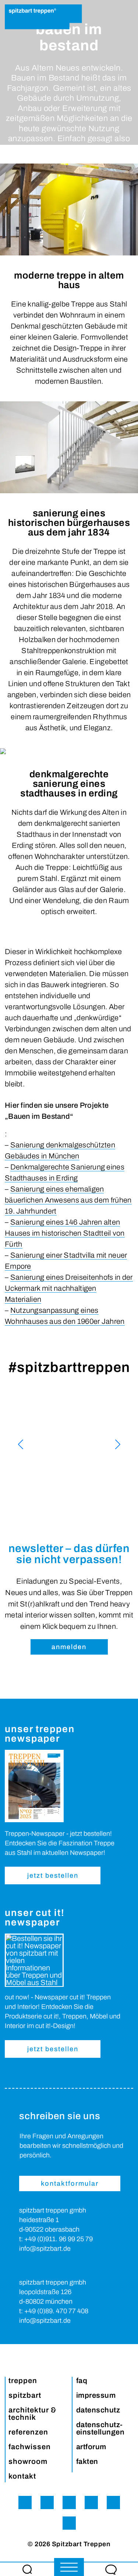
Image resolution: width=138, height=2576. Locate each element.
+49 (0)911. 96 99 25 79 (59, 2239)
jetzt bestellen (53, 1875)
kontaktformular (70, 2183)
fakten (87, 2461)
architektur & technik (33, 2414)
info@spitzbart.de (45, 2249)
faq (82, 2380)
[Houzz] (113, 2502)
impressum (96, 2395)
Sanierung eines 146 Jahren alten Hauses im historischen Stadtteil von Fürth (65, 1233)
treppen (23, 2380)
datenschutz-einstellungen (100, 2428)
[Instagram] (25, 2502)
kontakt (22, 2476)
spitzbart (25, 2395)
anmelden (69, 1647)
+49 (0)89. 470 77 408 (56, 2311)
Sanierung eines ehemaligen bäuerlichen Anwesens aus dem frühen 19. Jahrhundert (68, 1200)
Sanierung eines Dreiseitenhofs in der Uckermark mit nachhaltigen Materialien (69, 1288)
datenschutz (98, 2410)
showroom (28, 2461)
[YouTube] (91, 2502)
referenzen (28, 2432)
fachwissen (30, 2447)
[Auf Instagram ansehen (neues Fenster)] (69, 1444)
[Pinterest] (69, 2502)
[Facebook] (47, 2502)
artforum (91, 2447)
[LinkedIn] (69, 2523)
